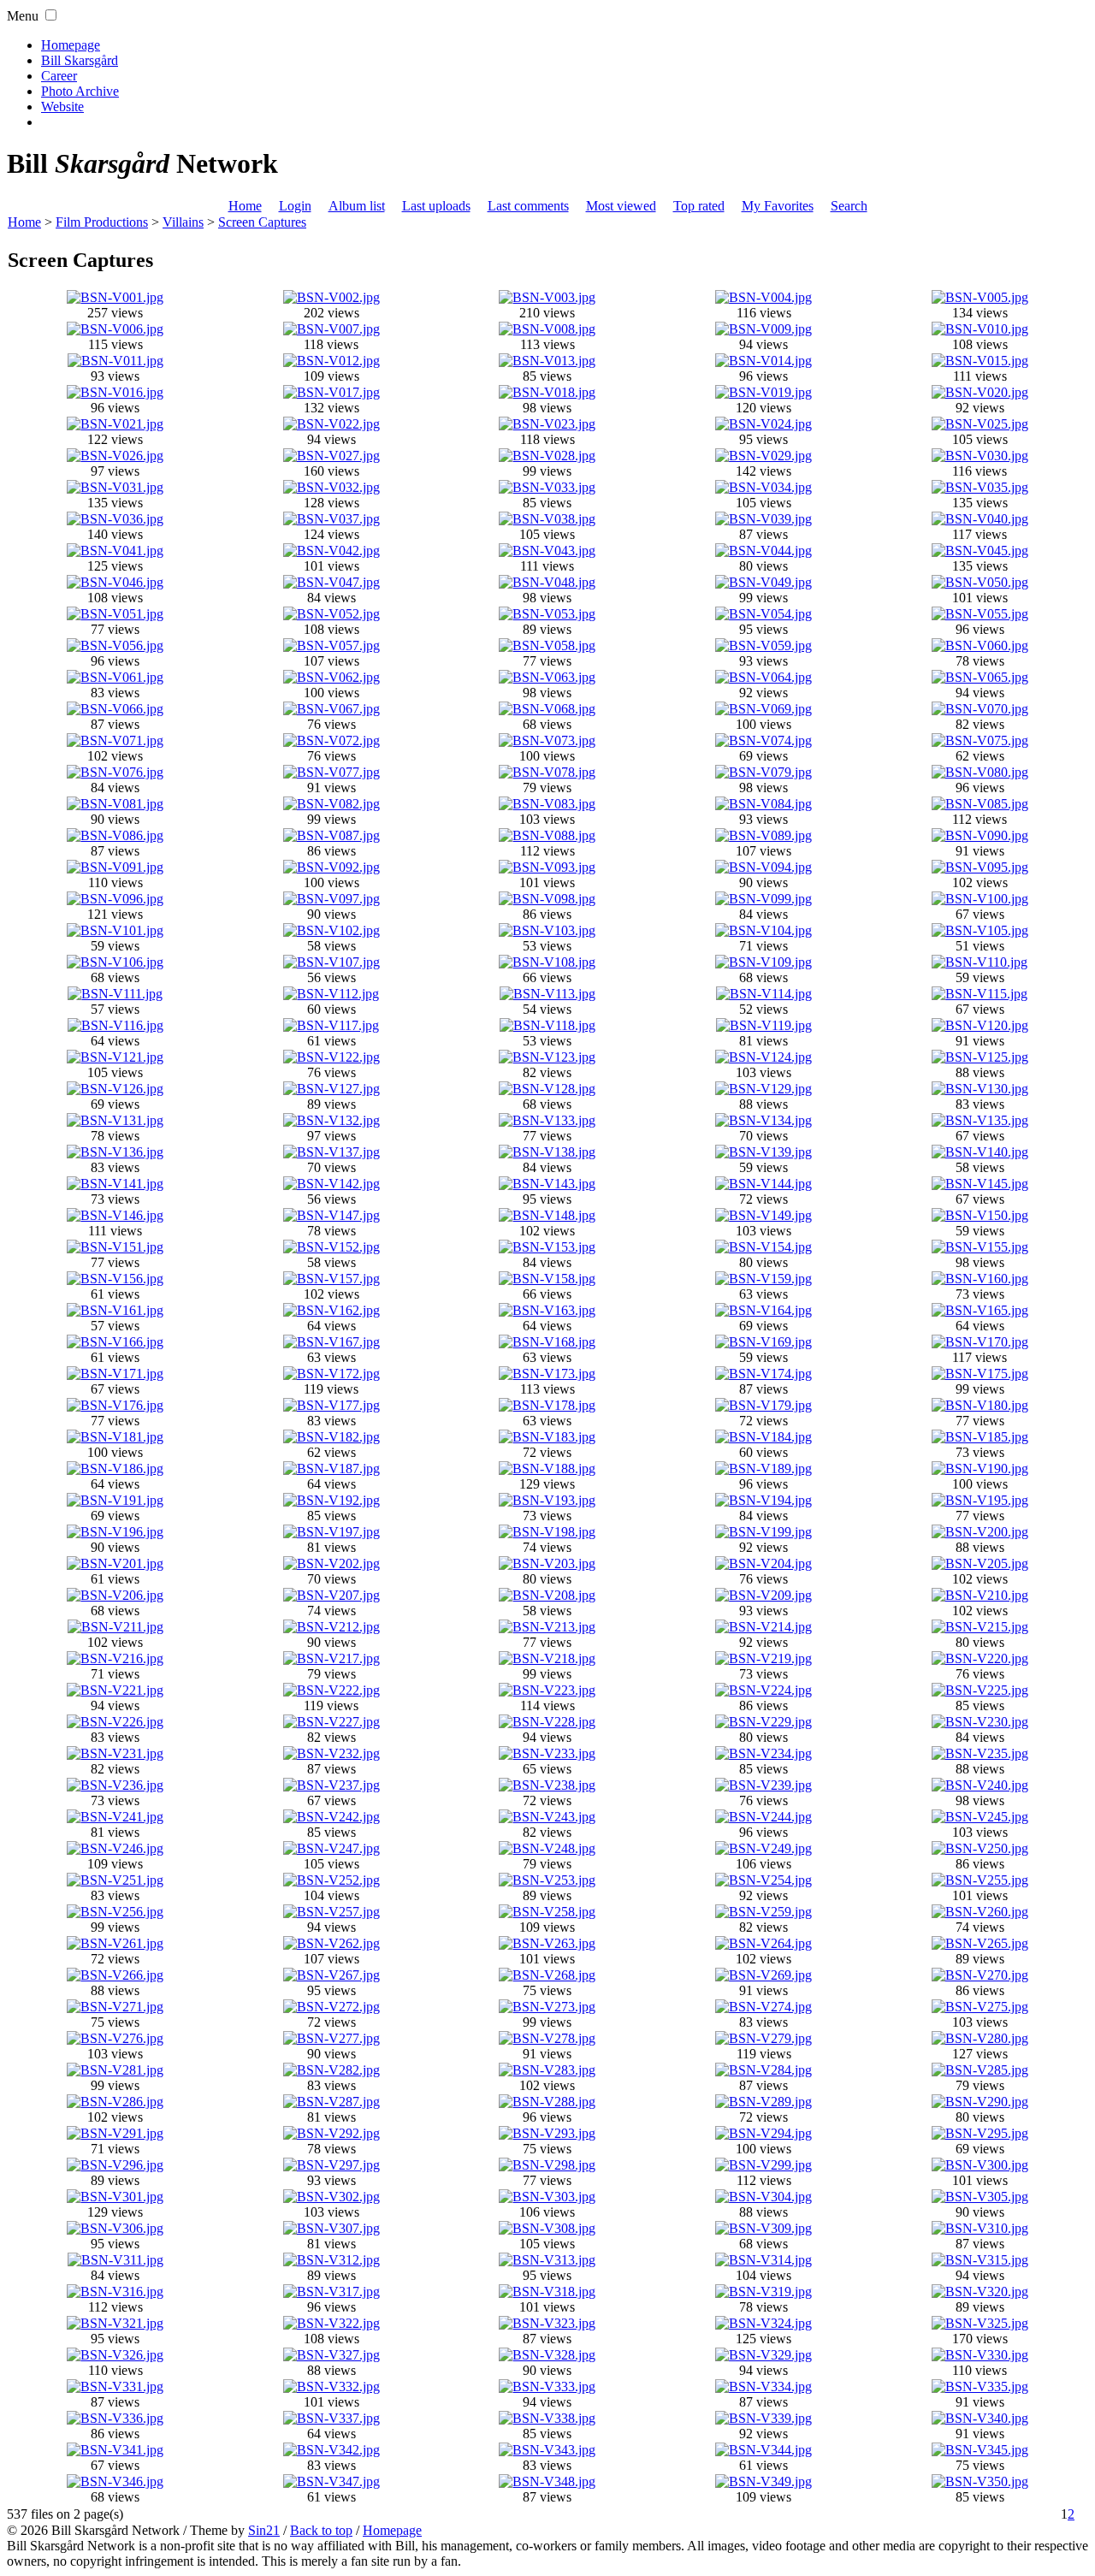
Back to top (321, 2530)
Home (245, 206)
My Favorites (778, 206)
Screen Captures (262, 222)
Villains (183, 222)
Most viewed (621, 206)
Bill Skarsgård (80, 60)
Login (295, 206)
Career (59, 76)
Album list (357, 206)
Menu (23, 16)
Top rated (699, 206)
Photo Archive (80, 91)
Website (62, 107)
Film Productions (102, 222)
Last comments (528, 206)
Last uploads (436, 206)
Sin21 (264, 2530)
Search (849, 206)
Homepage (71, 45)
